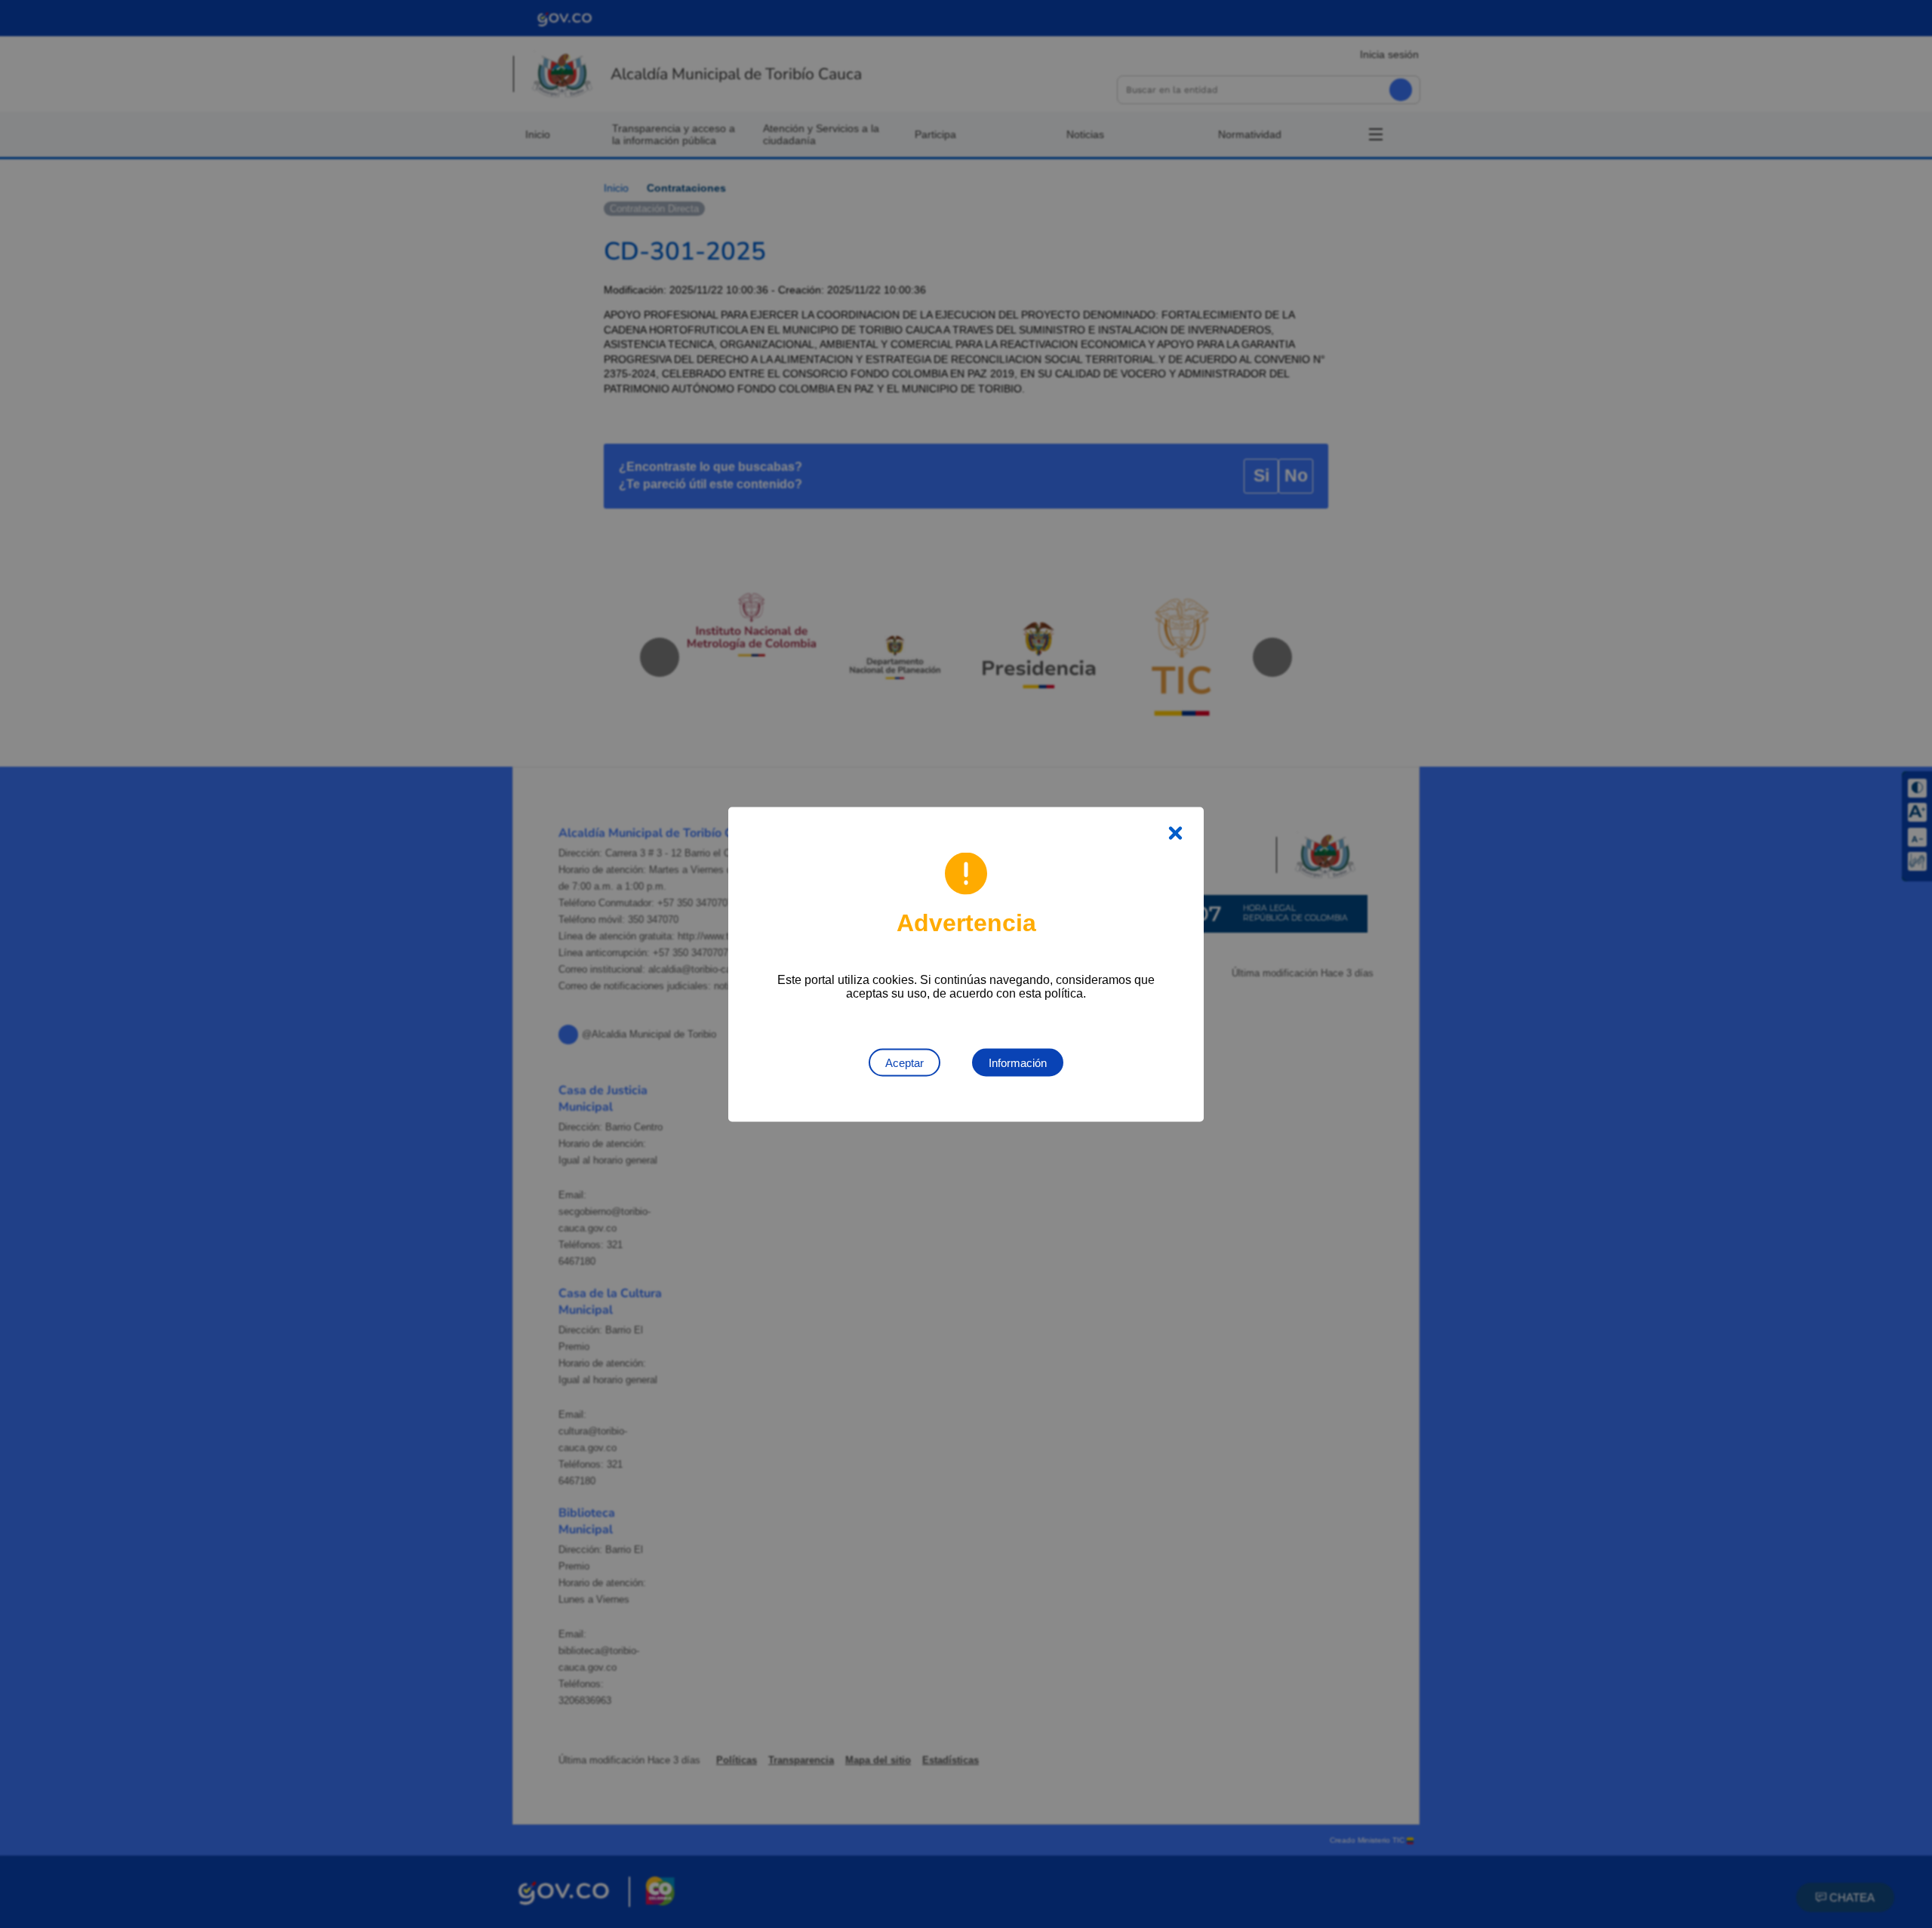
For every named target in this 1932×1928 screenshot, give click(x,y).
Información (1018, 1062)
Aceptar (904, 1062)
